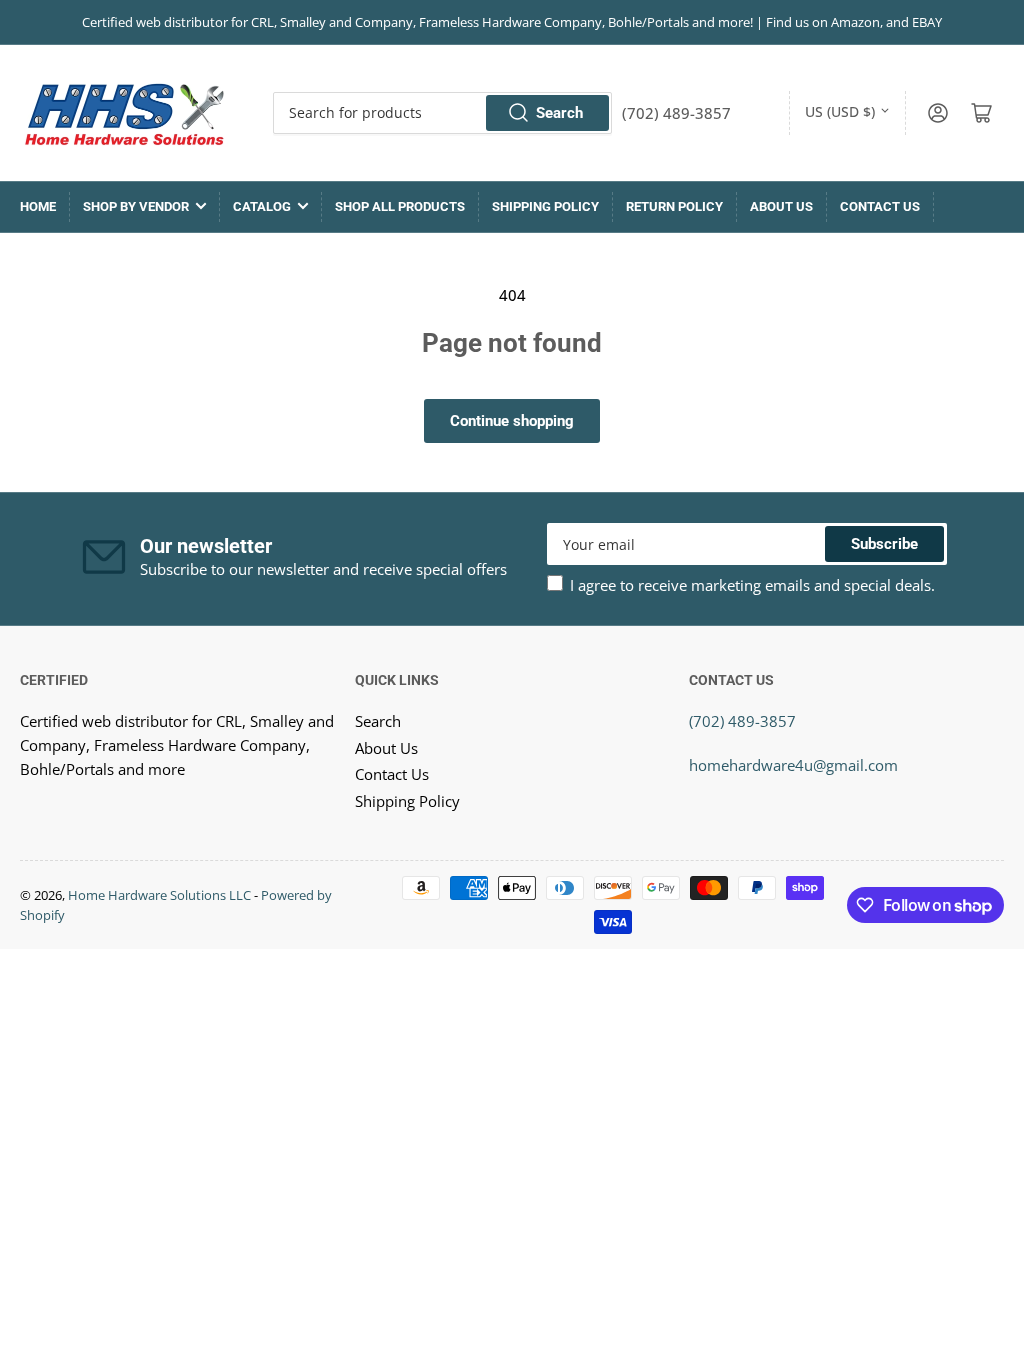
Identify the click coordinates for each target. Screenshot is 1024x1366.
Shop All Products (400, 206)
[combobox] (442, 113)
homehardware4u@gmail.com (793, 765)
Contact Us (880, 206)
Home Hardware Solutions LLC (159, 895)
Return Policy (674, 206)
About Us (781, 206)
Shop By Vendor (136, 206)
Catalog (262, 206)
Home (38, 206)
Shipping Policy (545, 206)
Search (559, 113)
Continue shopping (512, 421)
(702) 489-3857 (742, 721)
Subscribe (884, 544)
